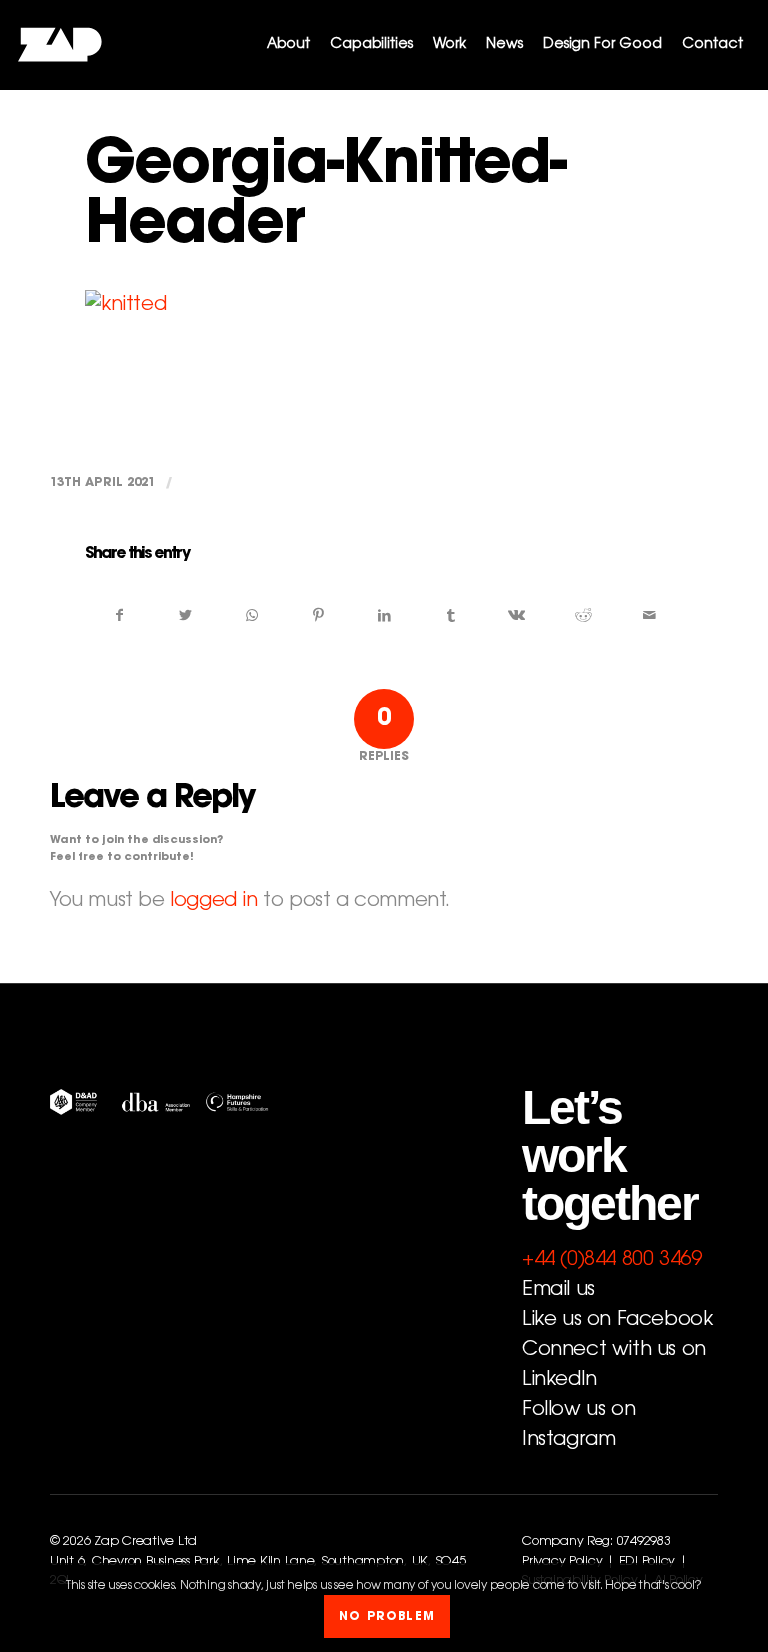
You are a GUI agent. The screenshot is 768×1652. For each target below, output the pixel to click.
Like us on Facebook (617, 1320)
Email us (558, 1290)
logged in (213, 901)
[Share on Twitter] (185, 616)
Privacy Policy (562, 1562)
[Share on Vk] (516, 616)
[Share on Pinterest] (318, 616)
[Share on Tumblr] (450, 616)
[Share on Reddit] (583, 616)
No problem (387, 1617)
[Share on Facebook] (119, 616)
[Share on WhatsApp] (251, 616)
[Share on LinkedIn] (384, 616)
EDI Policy (647, 1562)
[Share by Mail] (649, 616)
